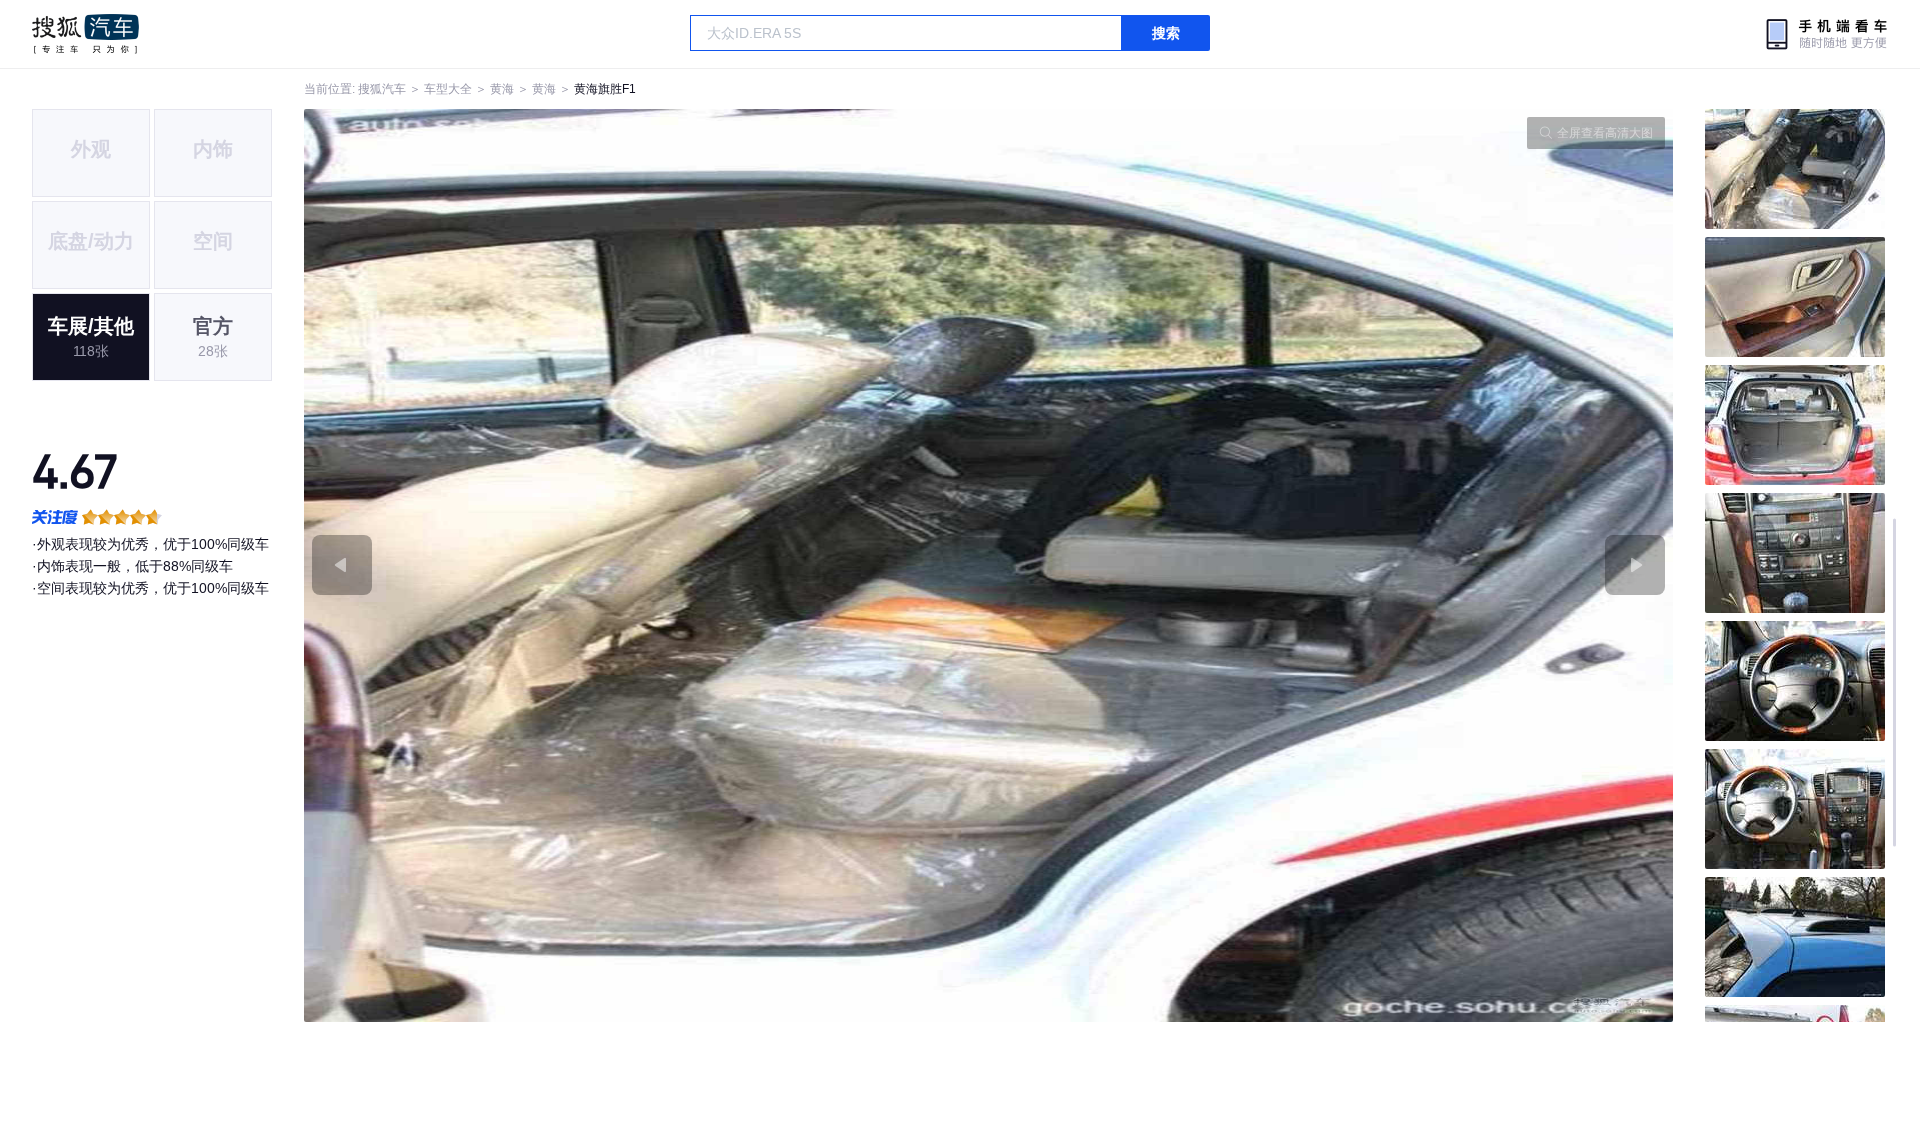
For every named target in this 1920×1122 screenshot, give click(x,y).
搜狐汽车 (85, 34)
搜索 (1166, 33)
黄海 (502, 89)
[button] (646, 565)
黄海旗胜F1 (605, 89)
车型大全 (448, 89)
